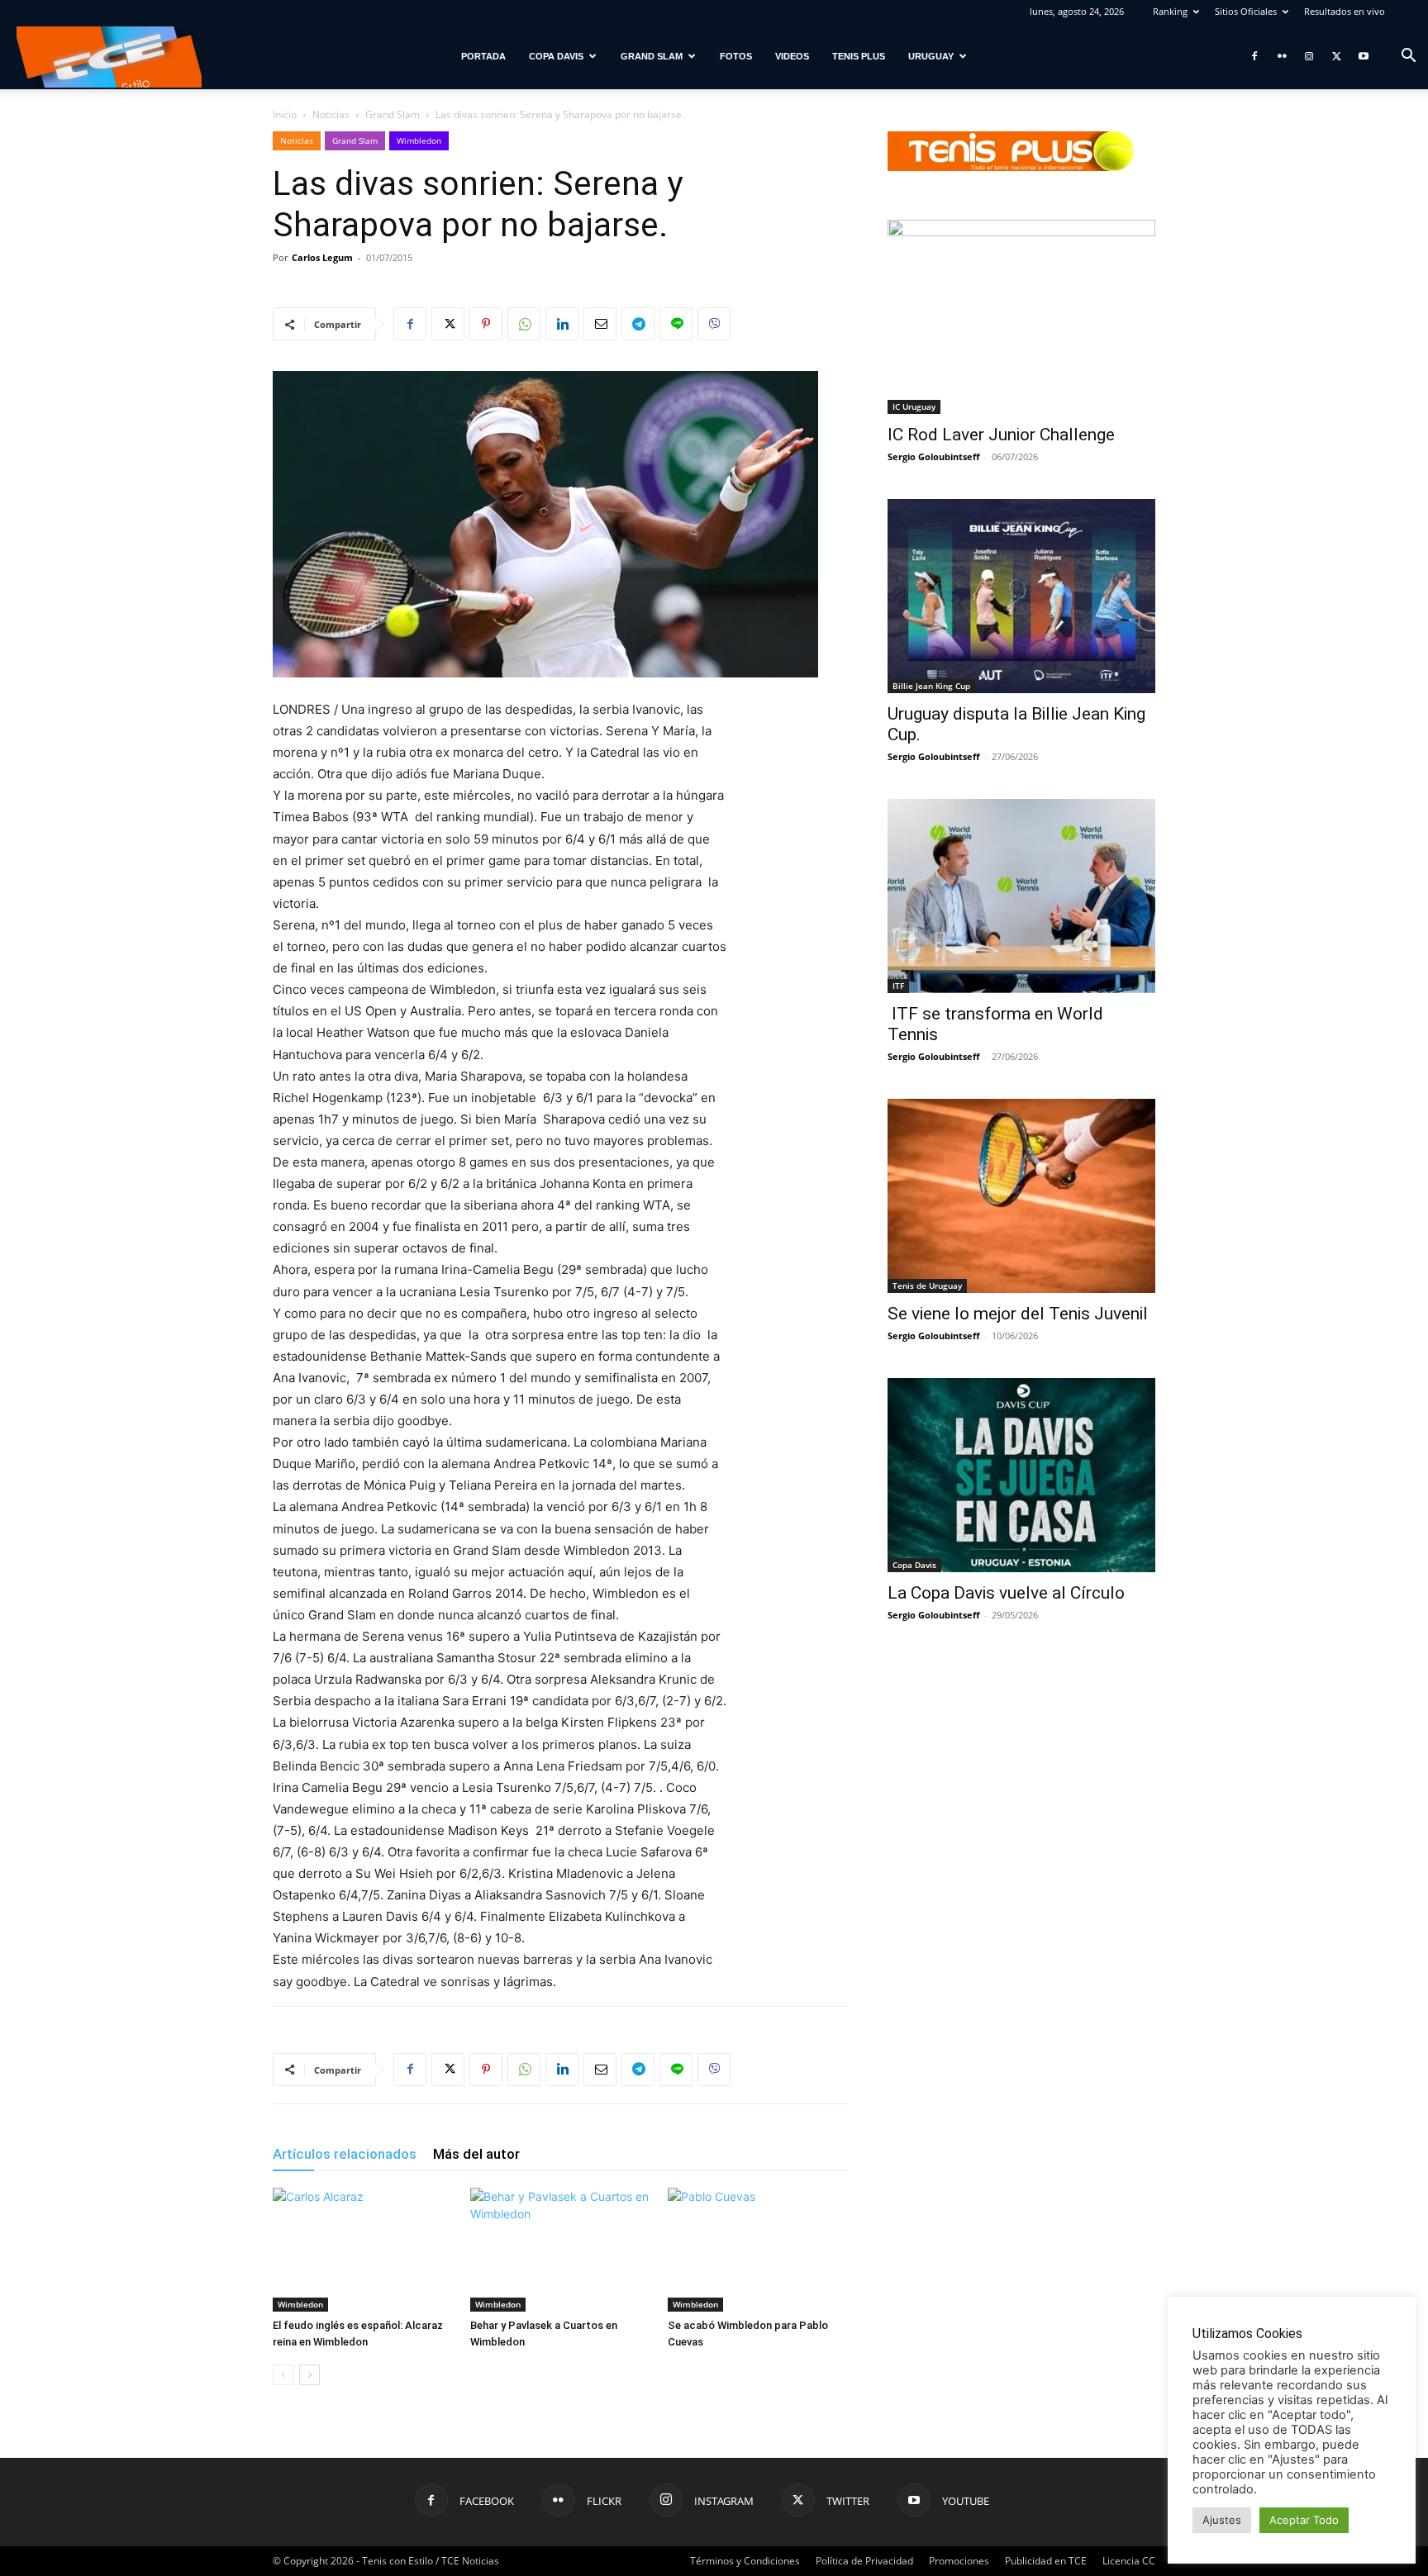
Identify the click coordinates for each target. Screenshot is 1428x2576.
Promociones (959, 2561)
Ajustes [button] (1222, 2520)
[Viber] (714, 324)
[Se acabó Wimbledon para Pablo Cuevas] (758, 2250)
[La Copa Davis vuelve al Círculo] (1021, 1475)
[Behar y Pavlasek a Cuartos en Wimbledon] (560, 2250)
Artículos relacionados (345, 2154)
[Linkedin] (562, 324)
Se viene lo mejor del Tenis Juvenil (1018, 1314)
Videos (792, 56)
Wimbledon (419, 140)
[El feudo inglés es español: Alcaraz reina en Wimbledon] (363, 2250)
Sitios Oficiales (1246, 11)
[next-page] (309, 2375)
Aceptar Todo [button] (1304, 2520)
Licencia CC (1129, 2561)
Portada (483, 56)
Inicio (285, 114)
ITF (898, 986)
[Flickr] (1282, 56)
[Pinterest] (486, 324)
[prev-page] (283, 2375)
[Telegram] (638, 324)
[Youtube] (1364, 56)
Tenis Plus (859, 56)
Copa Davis (556, 56)
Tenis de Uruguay (927, 1286)
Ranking (1170, 11)
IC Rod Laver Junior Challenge (1001, 435)
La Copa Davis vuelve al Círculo (1006, 1593)
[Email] (600, 324)
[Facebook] (1254, 56)
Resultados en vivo (1345, 11)
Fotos (736, 56)
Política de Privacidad (864, 2561)
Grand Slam (652, 56)
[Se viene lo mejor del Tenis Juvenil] (1021, 1196)
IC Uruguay (914, 406)
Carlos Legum (322, 257)
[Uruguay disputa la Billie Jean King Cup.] (1021, 596)
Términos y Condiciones (745, 2561)
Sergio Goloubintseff (934, 456)
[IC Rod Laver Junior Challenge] (1021, 317)
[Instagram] (1309, 56)
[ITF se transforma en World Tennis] (1021, 896)
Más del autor (476, 2154)
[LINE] (676, 324)
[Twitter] (1336, 56)
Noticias (331, 114)
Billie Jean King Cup (931, 686)
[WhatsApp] (524, 324)
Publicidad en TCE (1046, 2561)
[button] (1408, 57)
